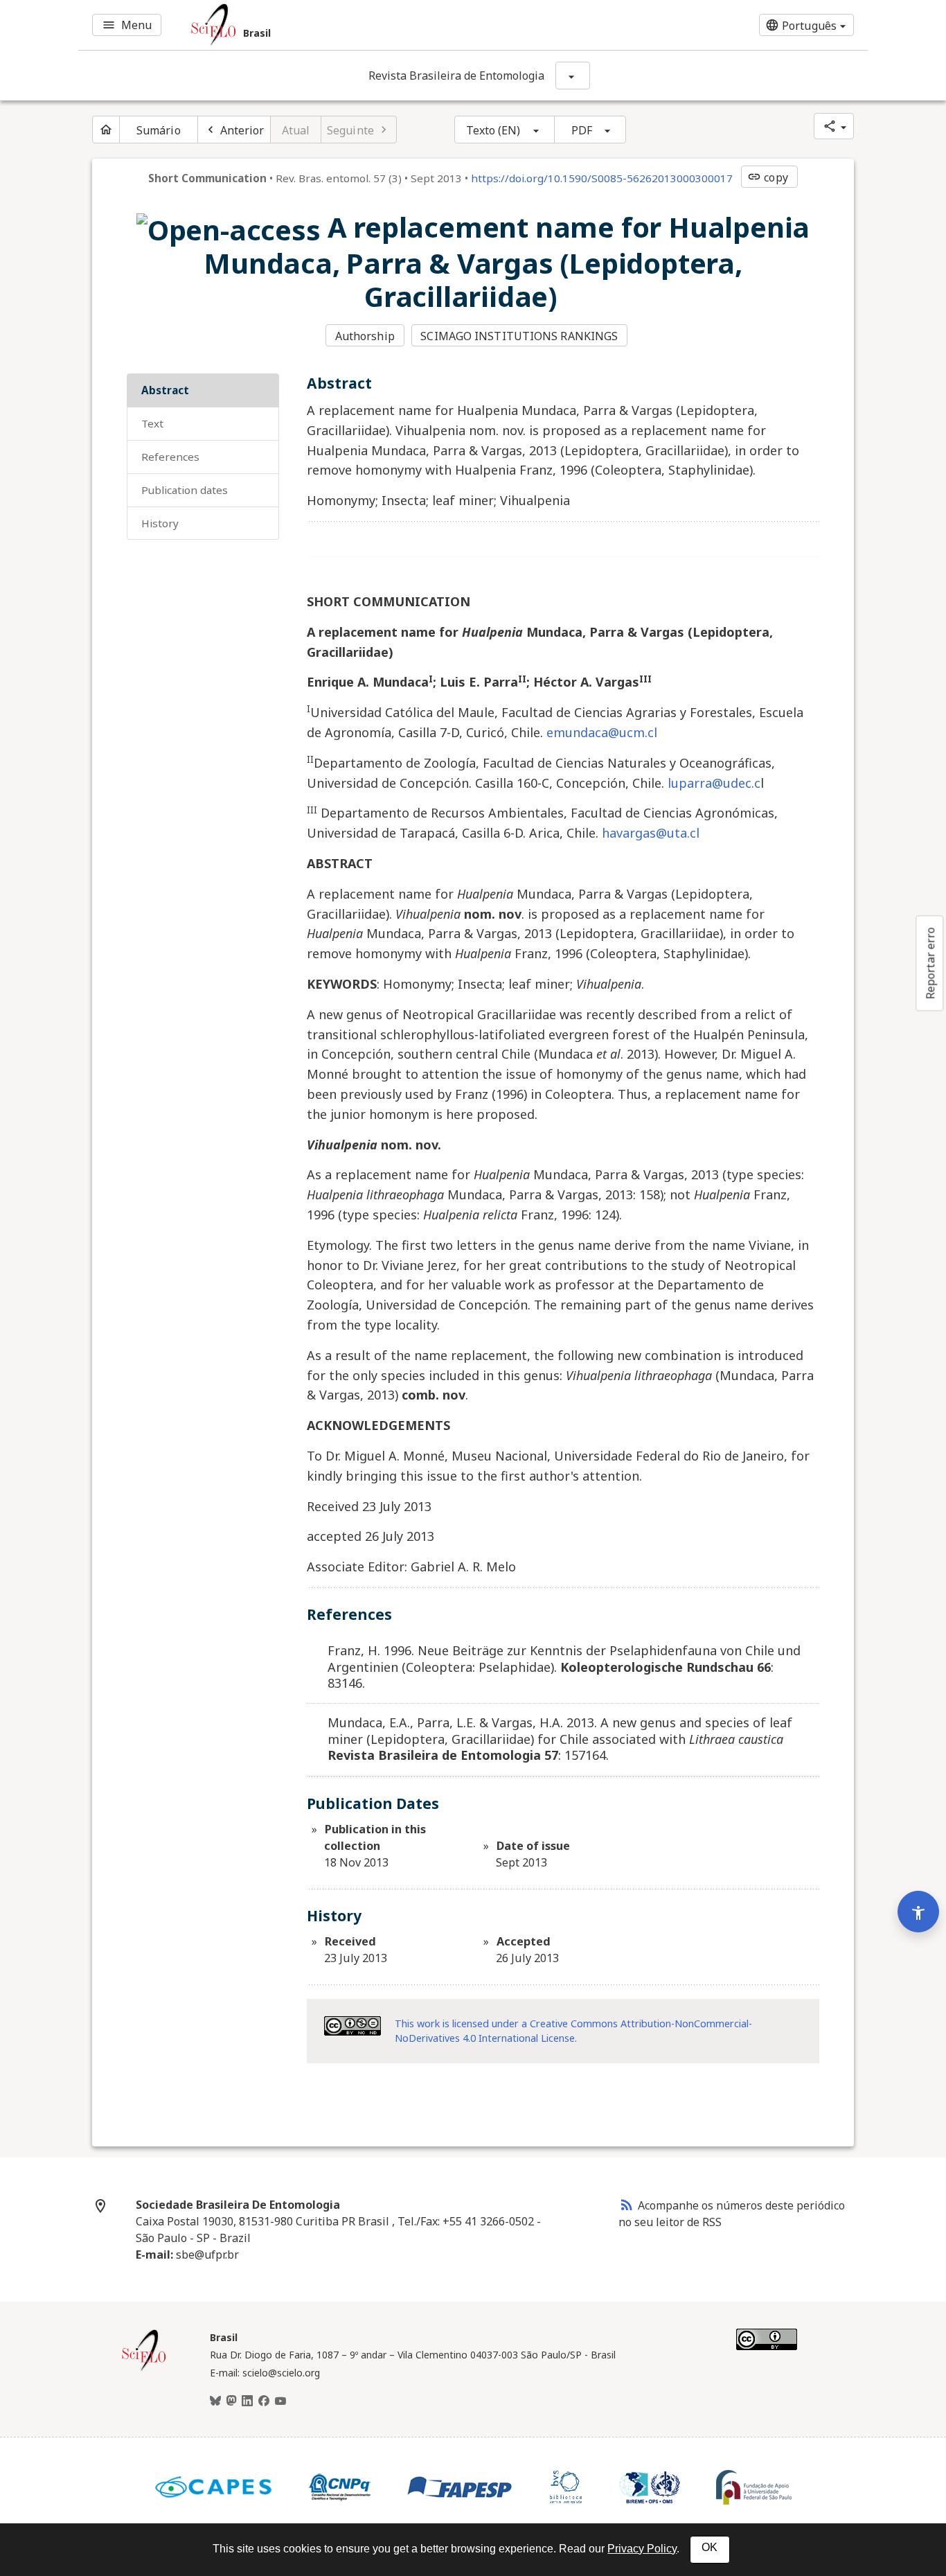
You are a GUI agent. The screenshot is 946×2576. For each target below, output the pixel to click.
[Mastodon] (231, 2401)
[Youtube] (280, 2401)
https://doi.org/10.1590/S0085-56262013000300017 (602, 178)
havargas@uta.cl (651, 833)
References (170, 457)
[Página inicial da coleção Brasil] (144, 2369)
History (160, 523)
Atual (296, 130)
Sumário (159, 130)
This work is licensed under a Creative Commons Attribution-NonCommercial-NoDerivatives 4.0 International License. (573, 2031)
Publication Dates (185, 490)
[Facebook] (264, 2401)
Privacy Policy (642, 2549)
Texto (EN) (493, 130)
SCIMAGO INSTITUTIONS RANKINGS (519, 336)
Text (152, 423)
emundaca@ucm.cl (602, 732)
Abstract (165, 390)
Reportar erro (930, 963)
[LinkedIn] (247, 2401)
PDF (582, 130)
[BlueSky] (215, 2401)
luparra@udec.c (714, 783)
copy (767, 177)
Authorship (365, 336)
